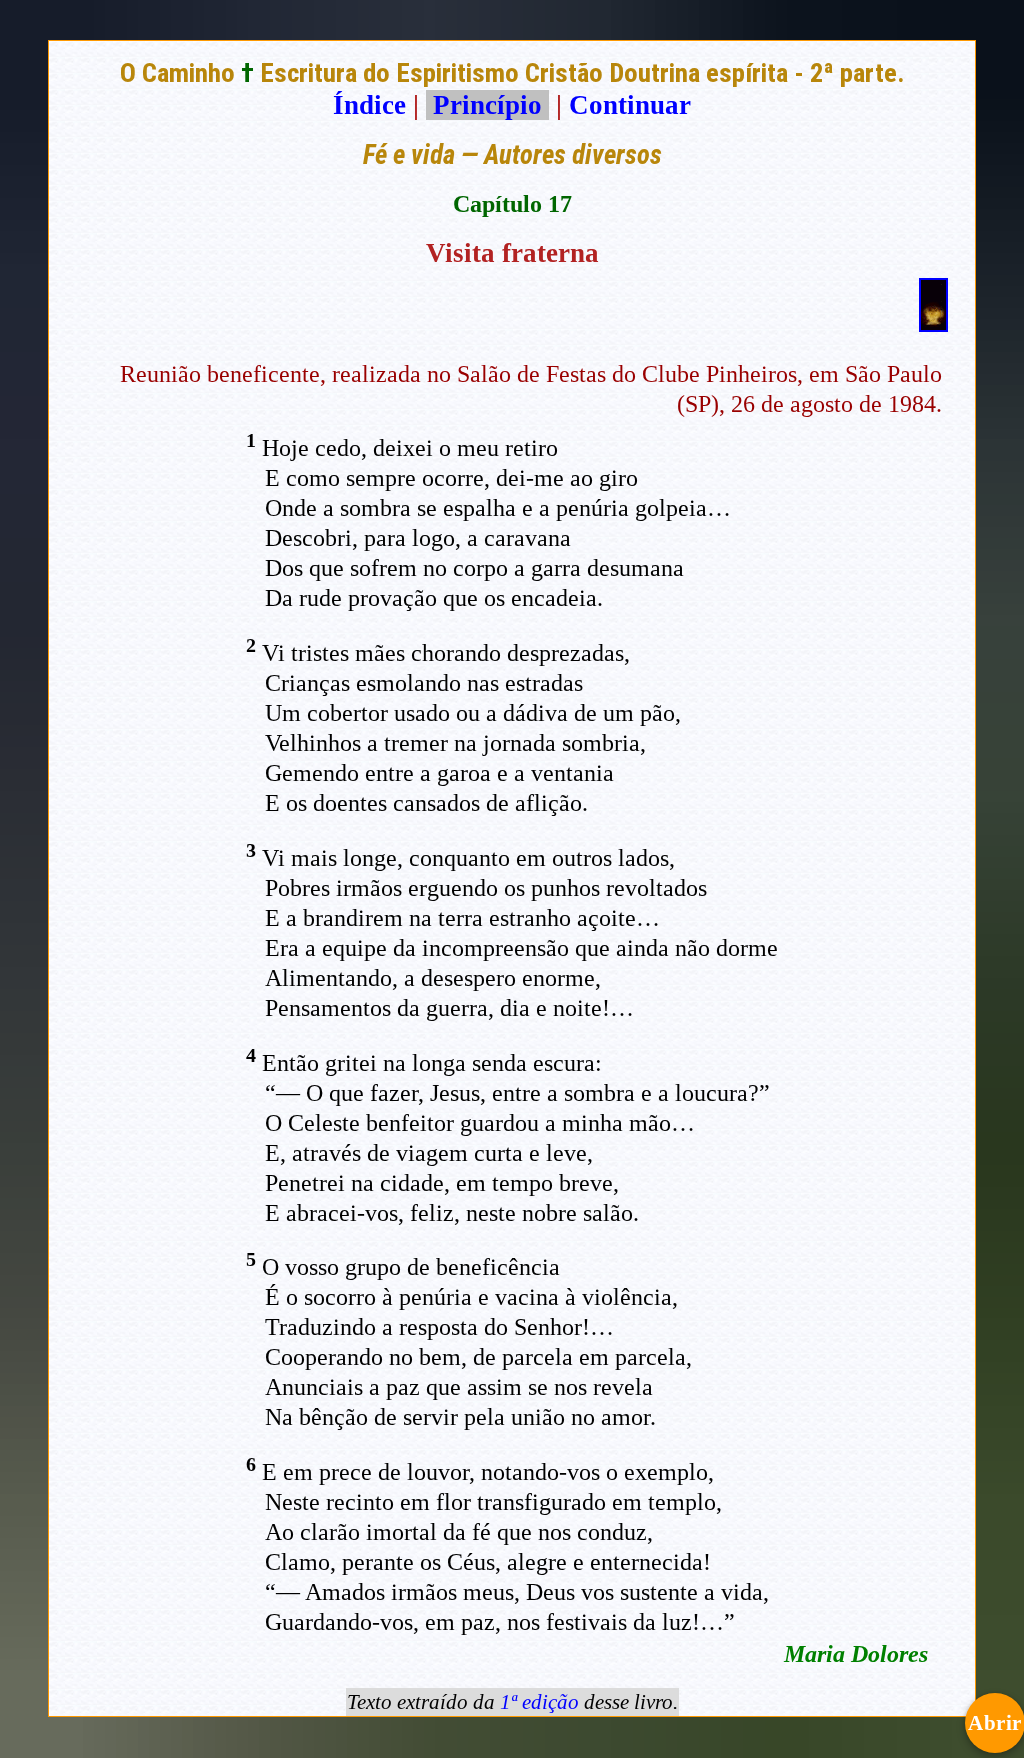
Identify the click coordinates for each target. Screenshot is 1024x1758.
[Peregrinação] (933, 323)
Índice (369, 105)
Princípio (487, 105)
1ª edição (539, 1702)
